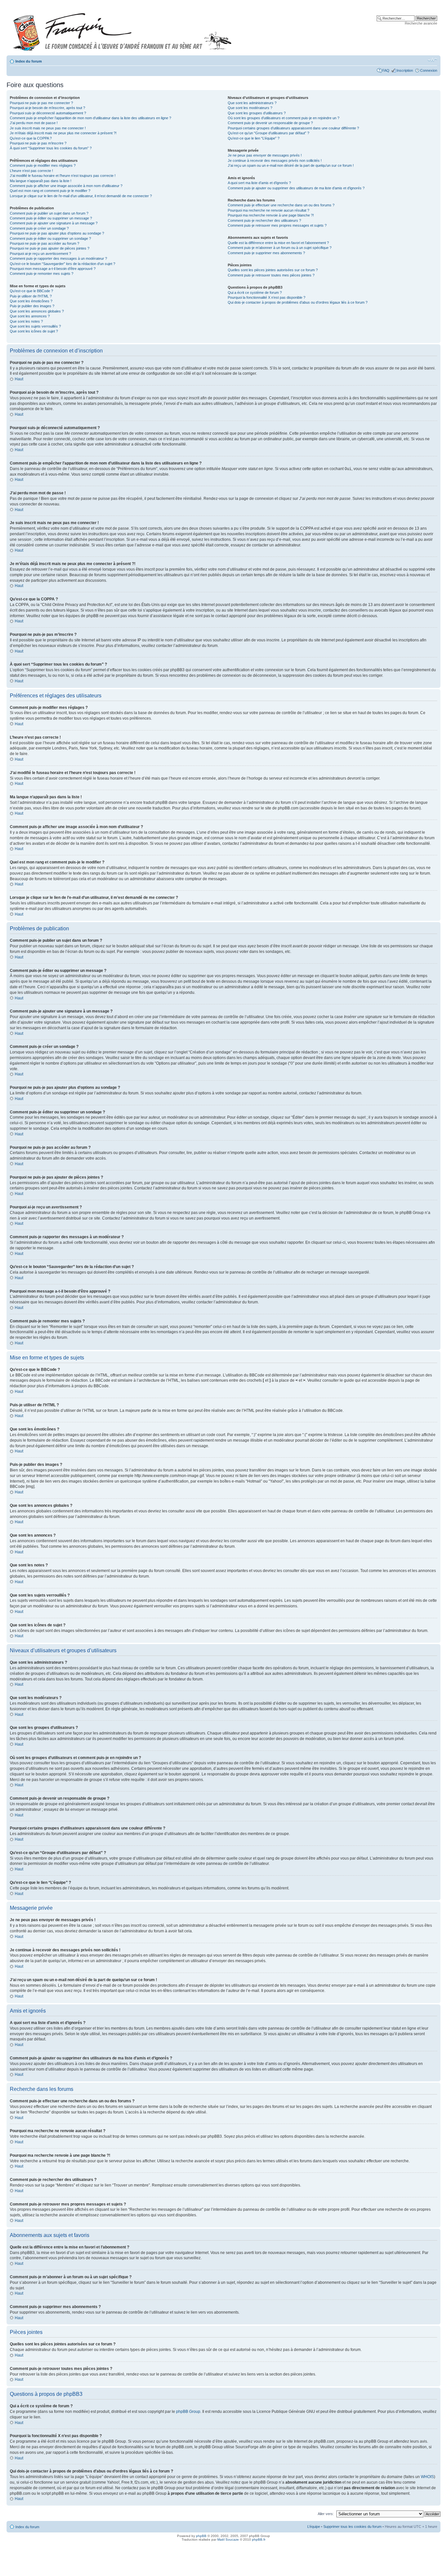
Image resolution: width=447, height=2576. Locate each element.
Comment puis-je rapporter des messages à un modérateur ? (58, 258)
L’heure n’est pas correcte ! (31, 171)
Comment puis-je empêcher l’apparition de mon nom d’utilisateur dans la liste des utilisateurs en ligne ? (90, 118)
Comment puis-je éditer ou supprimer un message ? (51, 218)
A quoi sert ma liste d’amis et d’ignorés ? (259, 183)
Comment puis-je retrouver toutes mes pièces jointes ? (271, 275)
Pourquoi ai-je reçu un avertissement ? (40, 254)
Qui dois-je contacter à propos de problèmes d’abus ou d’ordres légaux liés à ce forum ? (298, 302)
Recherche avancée (421, 23)
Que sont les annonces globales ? (37, 311)
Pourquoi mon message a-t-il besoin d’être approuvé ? (53, 269)
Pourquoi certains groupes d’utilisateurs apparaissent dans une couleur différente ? (293, 128)
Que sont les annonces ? (30, 316)
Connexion (429, 70)
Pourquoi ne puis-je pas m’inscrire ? (38, 143)
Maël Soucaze (228, 2539)
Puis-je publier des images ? (32, 306)
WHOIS (427, 2477)
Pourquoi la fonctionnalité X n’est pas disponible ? (267, 297)
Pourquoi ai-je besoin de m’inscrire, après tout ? (47, 108)
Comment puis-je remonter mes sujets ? (42, 274)
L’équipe (314, 2527)
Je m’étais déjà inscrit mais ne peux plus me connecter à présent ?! (63, 133)
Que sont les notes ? (26, 321)
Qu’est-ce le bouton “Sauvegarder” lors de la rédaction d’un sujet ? (63, 264)
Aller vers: (326, 2514)
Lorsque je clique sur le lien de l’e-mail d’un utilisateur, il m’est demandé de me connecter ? (81, 196)
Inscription (405, 70)
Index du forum (29, 61)
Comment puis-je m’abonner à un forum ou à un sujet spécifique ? (280, 248)
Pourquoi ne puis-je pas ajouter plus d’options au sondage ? (57, 233)
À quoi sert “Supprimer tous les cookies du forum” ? (51, 148)
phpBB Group (188, 2412)
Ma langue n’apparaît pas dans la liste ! (41, 181)
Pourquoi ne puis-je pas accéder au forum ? (45, 243)
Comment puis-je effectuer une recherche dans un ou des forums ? (281, 205)
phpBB (201, 2536)
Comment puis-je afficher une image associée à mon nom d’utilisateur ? (66, 186)
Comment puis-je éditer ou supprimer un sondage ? (50, 238)
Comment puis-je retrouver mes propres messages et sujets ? (277, 225)
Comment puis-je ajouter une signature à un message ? (54, 223)
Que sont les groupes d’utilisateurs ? (257, 113)
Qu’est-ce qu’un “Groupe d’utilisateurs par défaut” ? (268, 133)
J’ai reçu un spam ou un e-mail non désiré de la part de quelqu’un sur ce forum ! (291, 165)
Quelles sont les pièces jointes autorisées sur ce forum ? (273, 270)
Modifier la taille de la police (432, 60)
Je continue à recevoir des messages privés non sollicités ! (275, 161)
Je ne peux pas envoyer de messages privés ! (265, 155)
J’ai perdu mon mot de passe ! (34, 123)
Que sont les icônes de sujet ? (34, 331)
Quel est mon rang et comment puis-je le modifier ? (50, 191)
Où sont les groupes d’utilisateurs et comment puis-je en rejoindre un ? (284, 118)
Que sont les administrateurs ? (252, 103)
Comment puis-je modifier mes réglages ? (43, 165)
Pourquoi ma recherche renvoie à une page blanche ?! (271, 215)
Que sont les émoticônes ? (31, 301)
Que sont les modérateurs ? (250, 108)
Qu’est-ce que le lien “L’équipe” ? (254, 138)
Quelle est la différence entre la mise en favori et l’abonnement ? (278, 243)
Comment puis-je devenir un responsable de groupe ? (270, 123)
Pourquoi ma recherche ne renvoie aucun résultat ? (268, 210)
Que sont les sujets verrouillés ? (35, 326)
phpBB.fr (259, 2539)
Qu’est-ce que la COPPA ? (31, 138)
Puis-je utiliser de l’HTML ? (31, 296)
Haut (19, 379)
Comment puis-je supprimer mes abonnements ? (266, 253)
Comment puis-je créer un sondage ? (39, 228)
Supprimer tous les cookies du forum (352, 2527)
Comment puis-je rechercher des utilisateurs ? (264, 220)
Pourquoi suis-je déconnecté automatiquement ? (48, 113)
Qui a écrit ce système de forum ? (255, 293)
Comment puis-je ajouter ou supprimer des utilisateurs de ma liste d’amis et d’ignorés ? (296, 188)
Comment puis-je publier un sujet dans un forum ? (49, 213)
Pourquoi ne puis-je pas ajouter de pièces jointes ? (50, 248)
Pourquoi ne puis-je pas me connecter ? (41, 103)
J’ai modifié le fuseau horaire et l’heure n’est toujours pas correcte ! (63, 176)
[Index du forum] (122, 29)
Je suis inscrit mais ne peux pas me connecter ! (48, 128)
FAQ (386, 70)
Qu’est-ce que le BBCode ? (31, 291)
